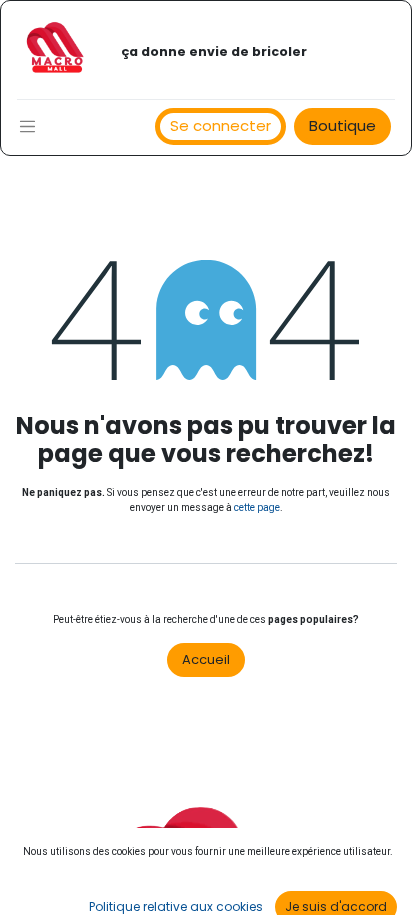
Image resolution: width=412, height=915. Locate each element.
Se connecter (220, 125)
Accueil (206, 659)
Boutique (342, 125)
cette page (257, 507)
